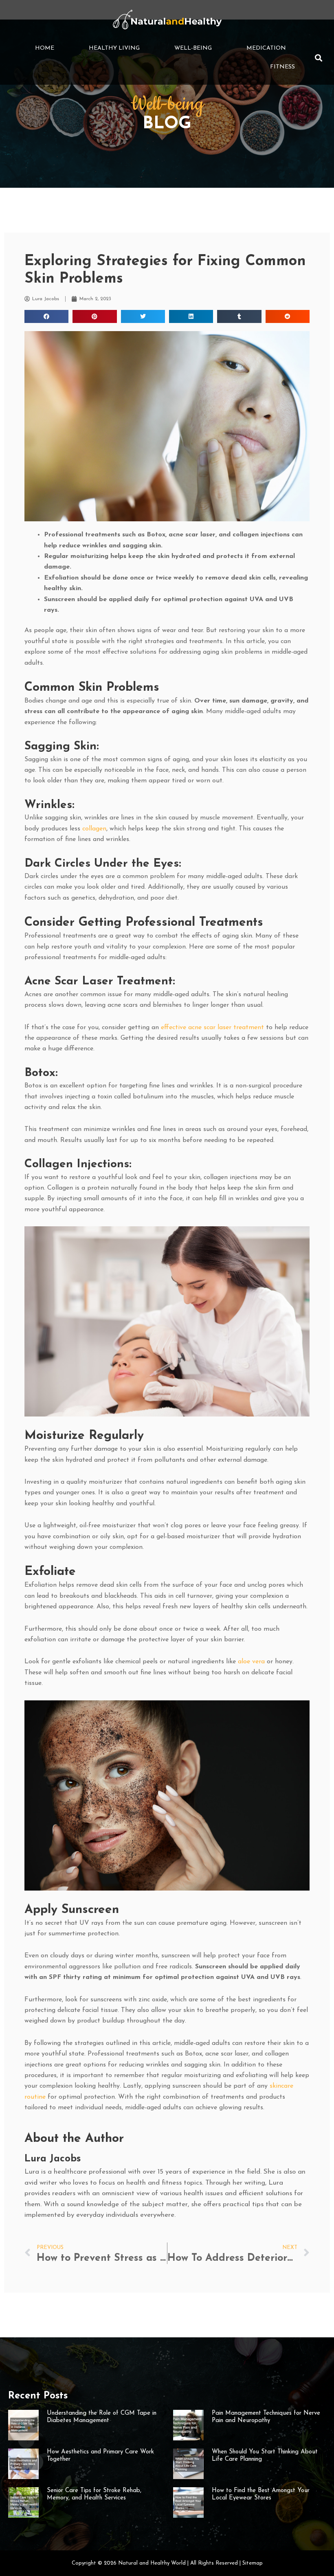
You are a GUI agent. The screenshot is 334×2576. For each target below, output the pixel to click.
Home (45, 48)
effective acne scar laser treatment (212, 1028)
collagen (94, 829)
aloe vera (251, 1662)
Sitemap (253, 2563)
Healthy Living (114, 48)
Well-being (193, 48)
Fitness (282, 67)
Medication (266, 48)
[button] (319, 58)
